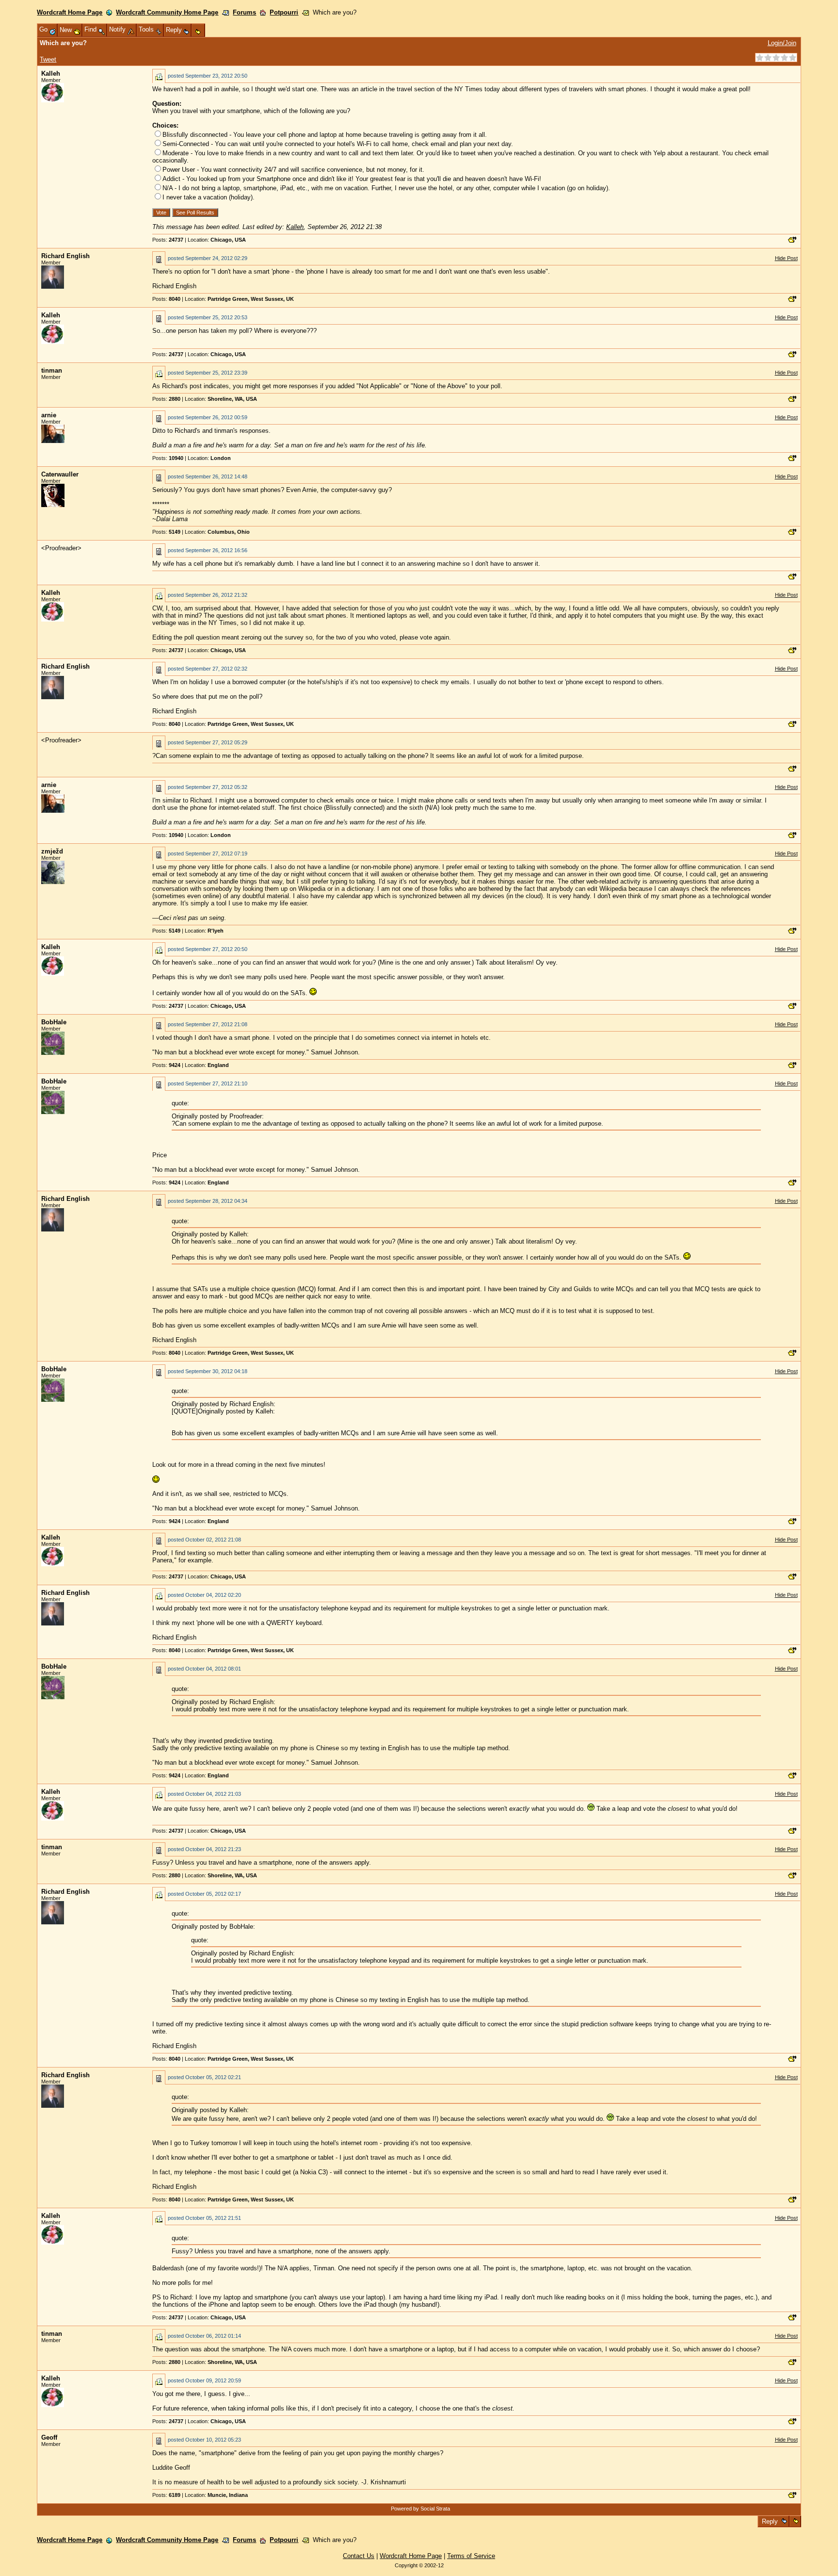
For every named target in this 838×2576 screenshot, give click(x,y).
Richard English (65, 256)
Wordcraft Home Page (70, 12)
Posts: (168, 240)
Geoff (49, 2437)
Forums (244, 12)
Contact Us (359, 2556)
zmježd (52, 851)
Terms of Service (471, 2556)
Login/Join (782, 43)
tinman (52, 370)
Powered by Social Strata (420, 2509)
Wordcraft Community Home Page (167, 12)
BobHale (54, 1022)
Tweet (48, 59)
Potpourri (284, 12)
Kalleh (51, 74)
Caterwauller (60, 474)
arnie (49, 415)
